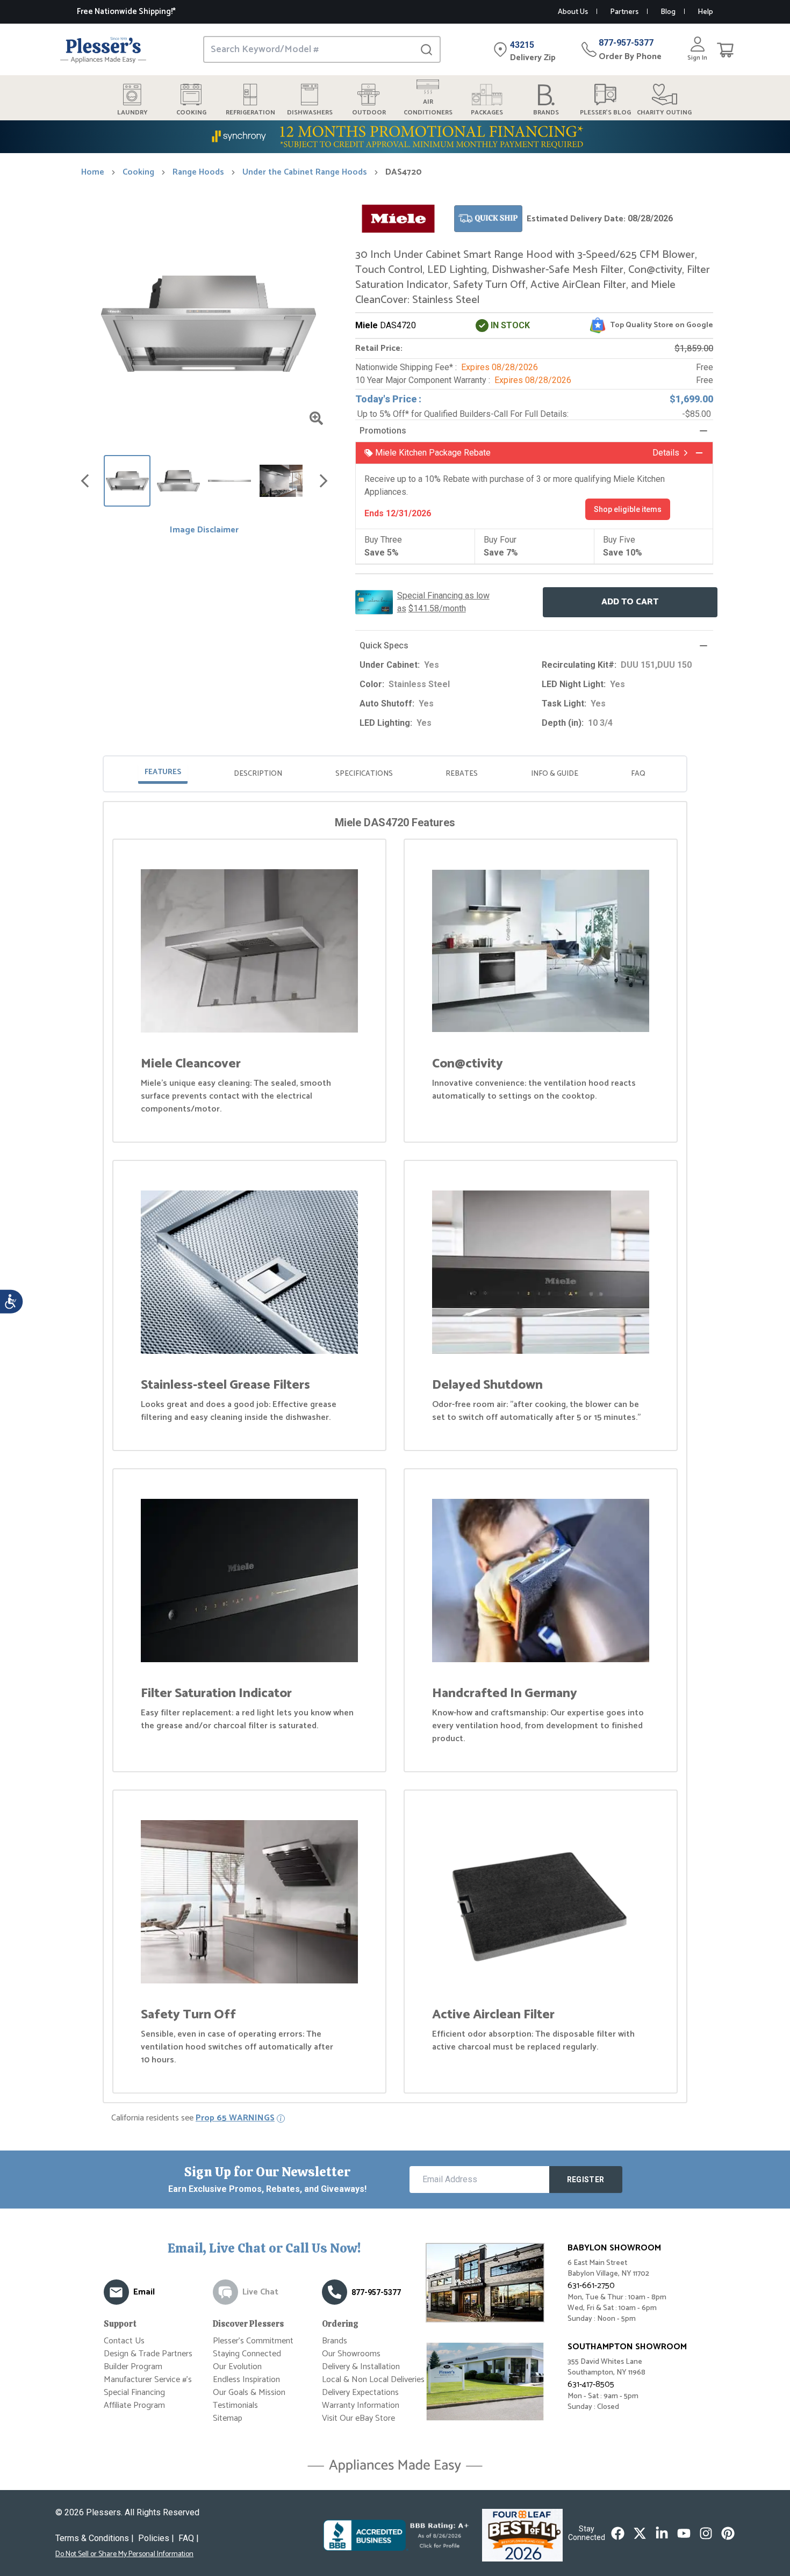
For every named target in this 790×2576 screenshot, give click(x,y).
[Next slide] (324, 481)
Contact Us (124, 2341)
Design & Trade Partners (148, 2354)
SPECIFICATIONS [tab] (364, 774)
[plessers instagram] (706, 2533)
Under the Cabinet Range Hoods (305, 172)
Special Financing (134, 2393)
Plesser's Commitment (253, 2341)
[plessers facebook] (618, 2533)
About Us (573, 12)
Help (705, 12)
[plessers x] (640, 2533)
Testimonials (235, 2405)
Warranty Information (361, 2405)
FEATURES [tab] (163, 772)
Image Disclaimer (204, 530)
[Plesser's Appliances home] (103, 50)
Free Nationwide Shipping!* (126, 12)
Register (586, 2180)
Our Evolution (237, 2367)
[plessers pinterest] (728, 2533)
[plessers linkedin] (662, 2533)
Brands (335, 2341)
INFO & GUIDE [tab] (555, 774)
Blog (668, 12)
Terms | (95, 2538)
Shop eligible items (628, 509)
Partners (624, 12)
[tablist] (395, 774)
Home (93, 172)
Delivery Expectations (360, 2393)
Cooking (138, 172)
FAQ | (189, 2538)
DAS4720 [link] (404, 172)
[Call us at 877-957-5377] (335, 2292)
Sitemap (228, 2418)
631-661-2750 (591, 2286)
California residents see (193, 2118)
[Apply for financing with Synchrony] (395, 137)
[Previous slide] (85, 481)
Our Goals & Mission (249, 2393)
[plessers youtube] (684, 2533)
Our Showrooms (351, 2354)
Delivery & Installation (361, 2367)
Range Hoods (198, 172)
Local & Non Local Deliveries (373, 2380)
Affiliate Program (134, 2405)
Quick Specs (384, 645)
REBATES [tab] (462, 774)
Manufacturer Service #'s (148, 2380)
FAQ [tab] (638, 774)
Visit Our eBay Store (358, 2418)
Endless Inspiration (246, 2380)
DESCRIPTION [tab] (258, 774)
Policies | (156, 2538)
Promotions (383, 431)
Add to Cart (630, 602)
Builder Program (133, 2367)
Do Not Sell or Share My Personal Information (124, 2555)
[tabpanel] (395, 1454)
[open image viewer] (316, 418)
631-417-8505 (591, 2384)
